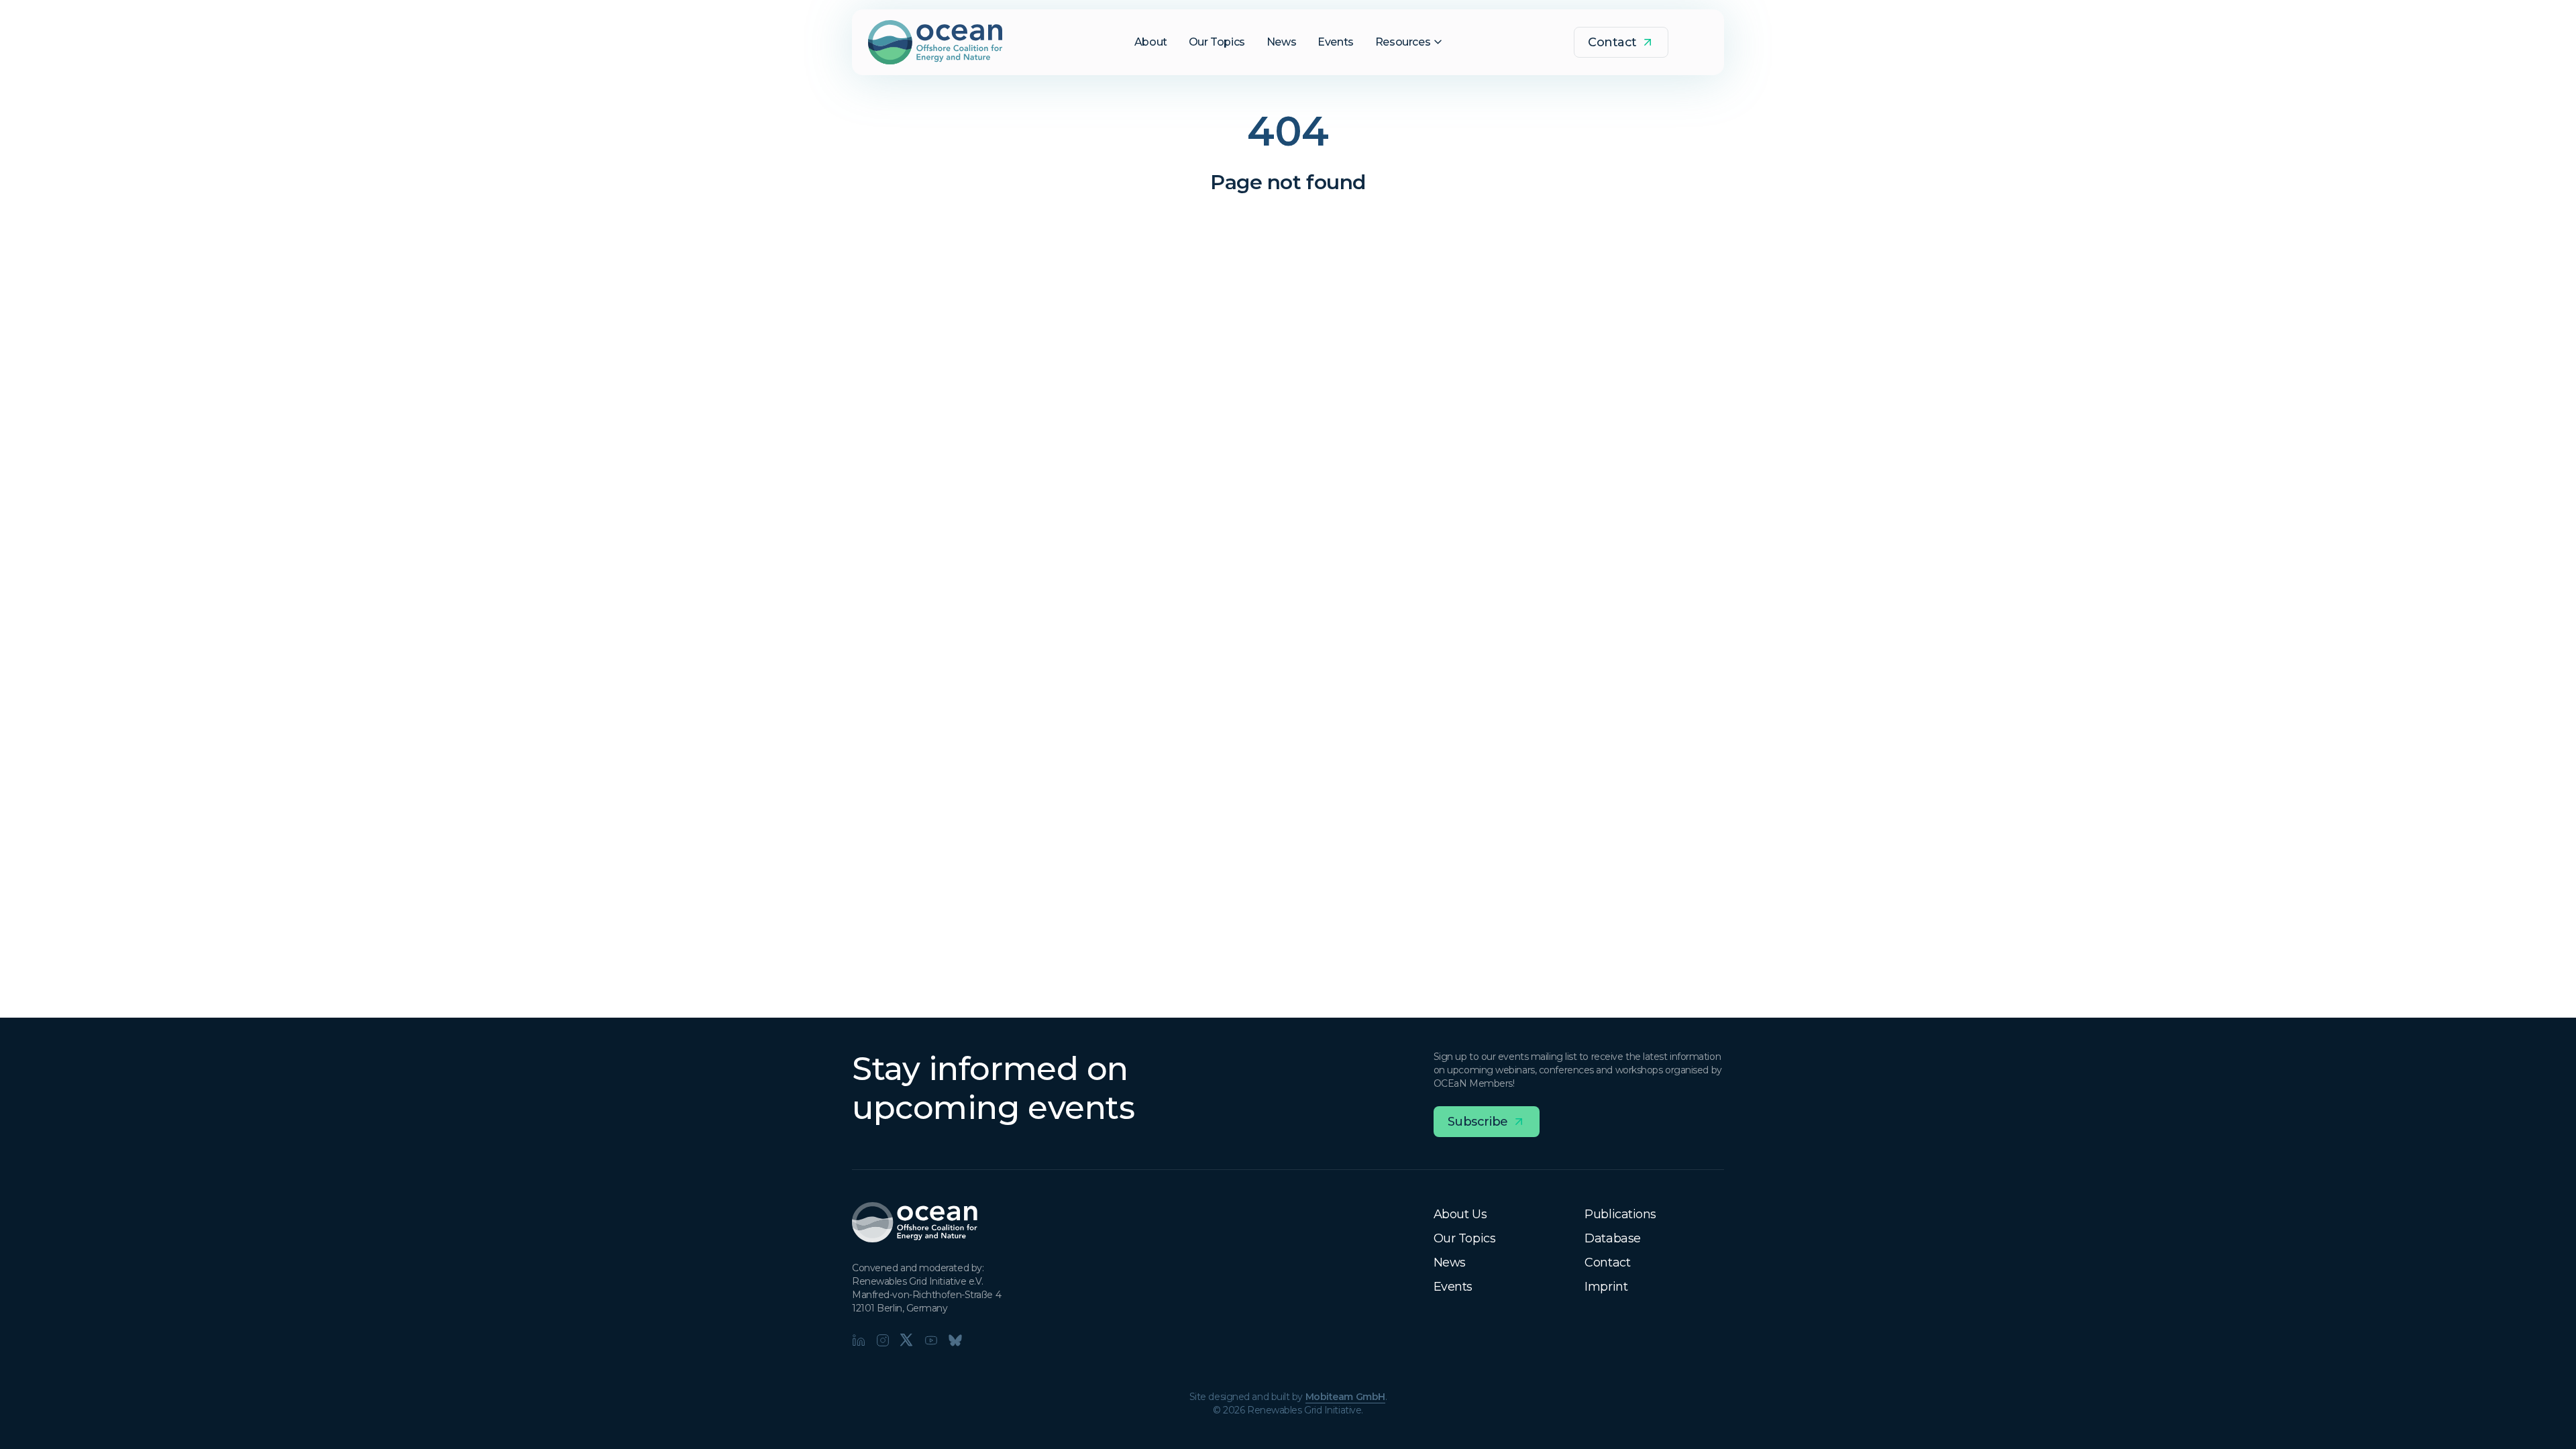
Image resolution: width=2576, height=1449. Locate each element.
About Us (1460, 1214)
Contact (1607, 1263)
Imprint (1606, 1287)
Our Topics (1465, 1238)
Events (1453, 1287)
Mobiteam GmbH (1345, 1397)
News (1450, 1263)
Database (1612, 1238)
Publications (1620, 1214)
